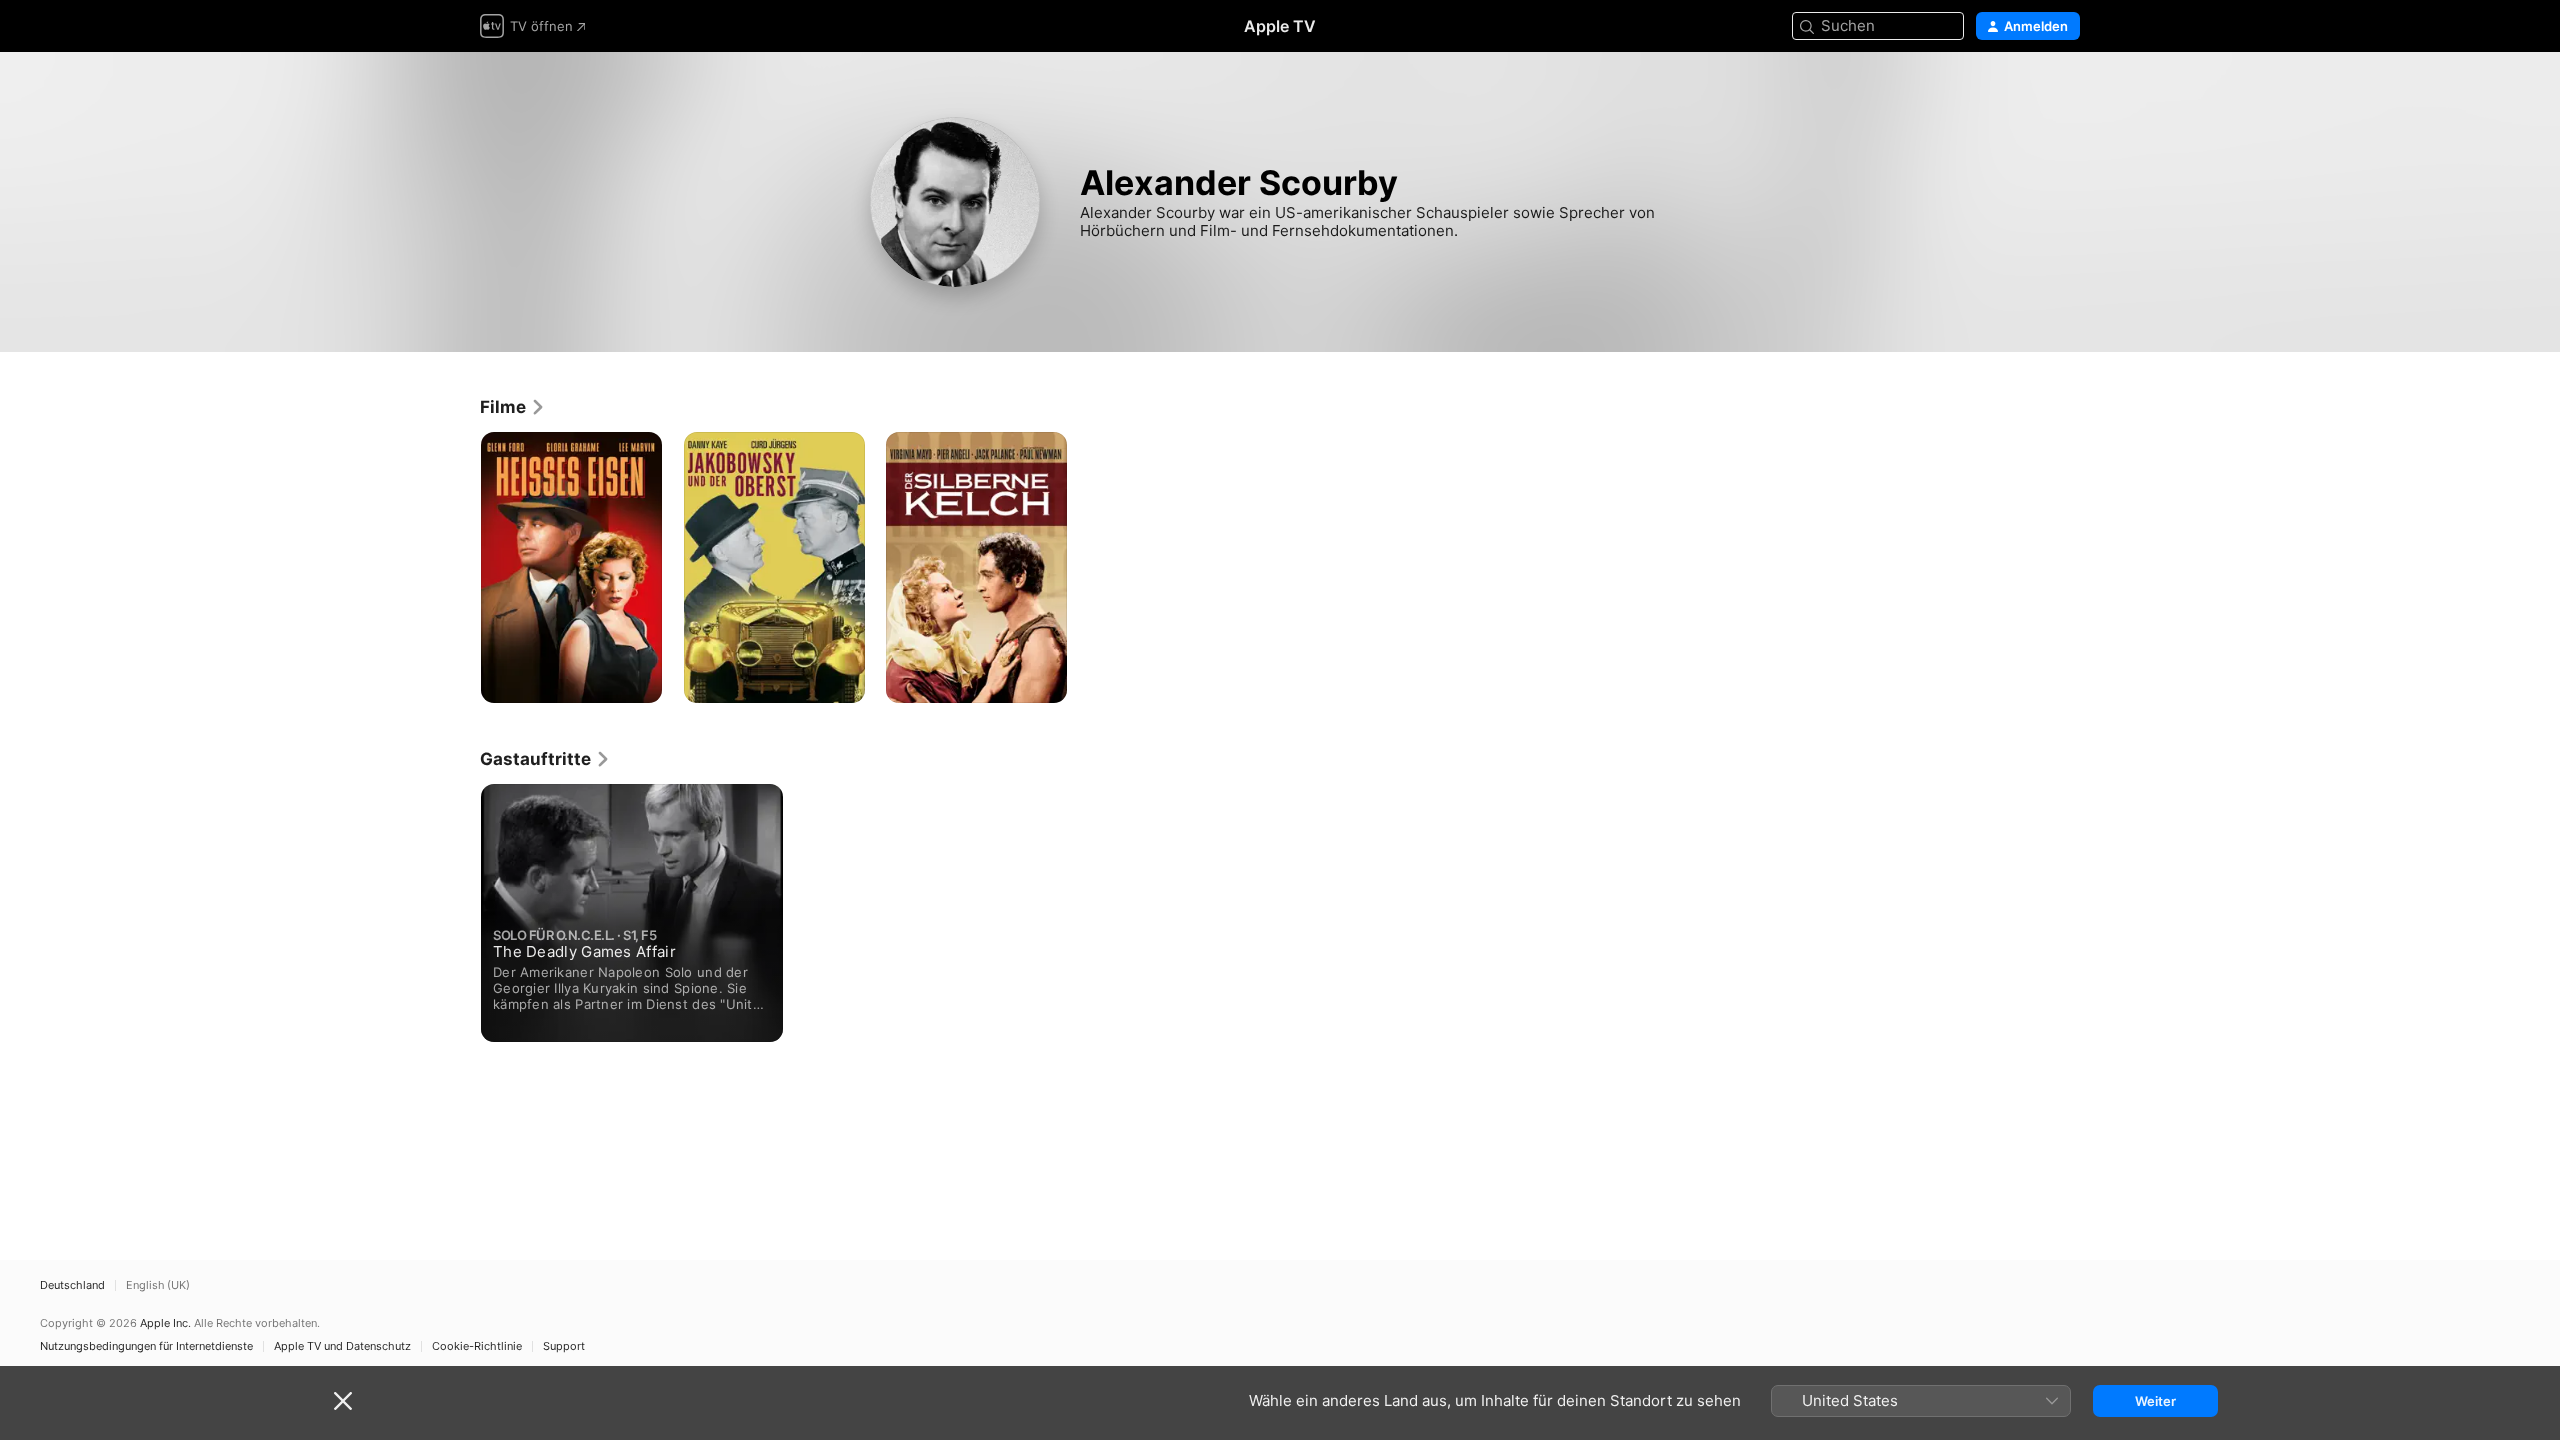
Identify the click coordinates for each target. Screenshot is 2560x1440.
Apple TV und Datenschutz (342, 1346)
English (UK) (158, 1285)
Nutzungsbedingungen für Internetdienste (146, 1346)
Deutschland (72, 1285)
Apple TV (1280, 26)
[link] (513, 407)
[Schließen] (343, 1401)
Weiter (2155, 1401)
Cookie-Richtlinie (477, 1346)
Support (564, 1346)
